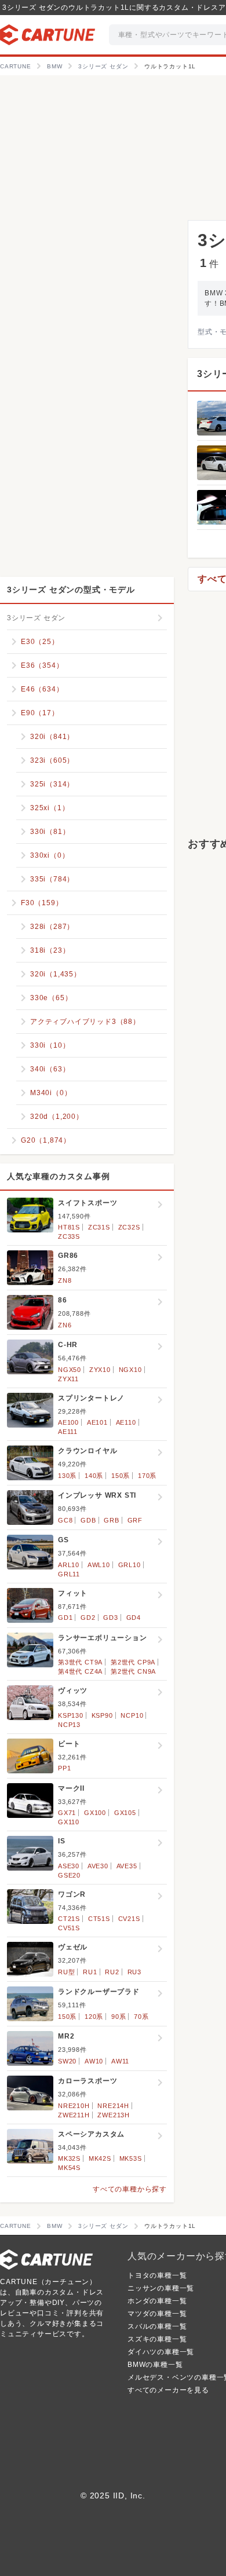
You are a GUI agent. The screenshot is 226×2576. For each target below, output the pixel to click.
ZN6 (65, 1325)
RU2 (112, 1972)
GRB (111, 1520)
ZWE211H (74, 2115)
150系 (121, 1476)
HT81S (69, 1227)
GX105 (125, 1813)
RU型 (66, 1972)
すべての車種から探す (130, 2189)
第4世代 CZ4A (80, 1671)
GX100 (95, 1813)
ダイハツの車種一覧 (161, 2352)
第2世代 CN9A (133, 1671)
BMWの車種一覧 (155, 2365)
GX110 (69, 1822)
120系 (94, 2017)
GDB (88, 1520)
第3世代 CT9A (80, 1662)
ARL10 (69, 1565)
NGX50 (70, 1370)
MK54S (69, 2168)
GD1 (65, 1618)
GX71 (67, 1813)
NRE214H (113, 2106)
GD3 (110, 1618)
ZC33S (69, 1236)
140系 (94, 1476)
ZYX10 (100, 1370)
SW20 (67, 2061)
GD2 (88, 1618)
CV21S (129, 1919)
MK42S (100, 2158)
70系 (141, 2017)
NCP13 (69, 1725)
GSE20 (69, 1875)
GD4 (134, 1618)
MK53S (131, 2158)
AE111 (68, 1432)
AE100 (68, 1422)
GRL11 (69, 1574)
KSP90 (102, 1715)
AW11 (120, 2061)
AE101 (97, 1422)
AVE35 (127, 1866)
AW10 (94, 2061)
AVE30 (98, 1866)
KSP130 (71, 1715)
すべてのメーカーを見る (168, 2390)
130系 (67, 1476)
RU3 (134, 1972)
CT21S (69, 1919)
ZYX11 (68, 1379)
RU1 (90, 1972)
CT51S (99, 1919)
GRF (135, 1520)
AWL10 (99, 1565)
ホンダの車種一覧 (157, 2301)
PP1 (64, 1768)
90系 (119, 2017)
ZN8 (65, 1280)
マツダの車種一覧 (157, 2314)
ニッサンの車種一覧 (161, 2288)
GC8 (65, 1520)
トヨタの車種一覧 (157, 2275)
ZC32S (129, 1227)
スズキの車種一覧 (157, 2339)
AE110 (126, 1422)
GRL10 (130, 1565)
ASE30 (69, 1866)
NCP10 (132, 1715)
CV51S (69, 1928)
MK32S (69, 2158)
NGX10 (130, 1370)
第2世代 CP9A (133, 1662)
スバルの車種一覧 (157, 2326)
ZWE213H (114, 2115)
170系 (147, 1476)
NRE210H (74, 2106)
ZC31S (99, 1227)
